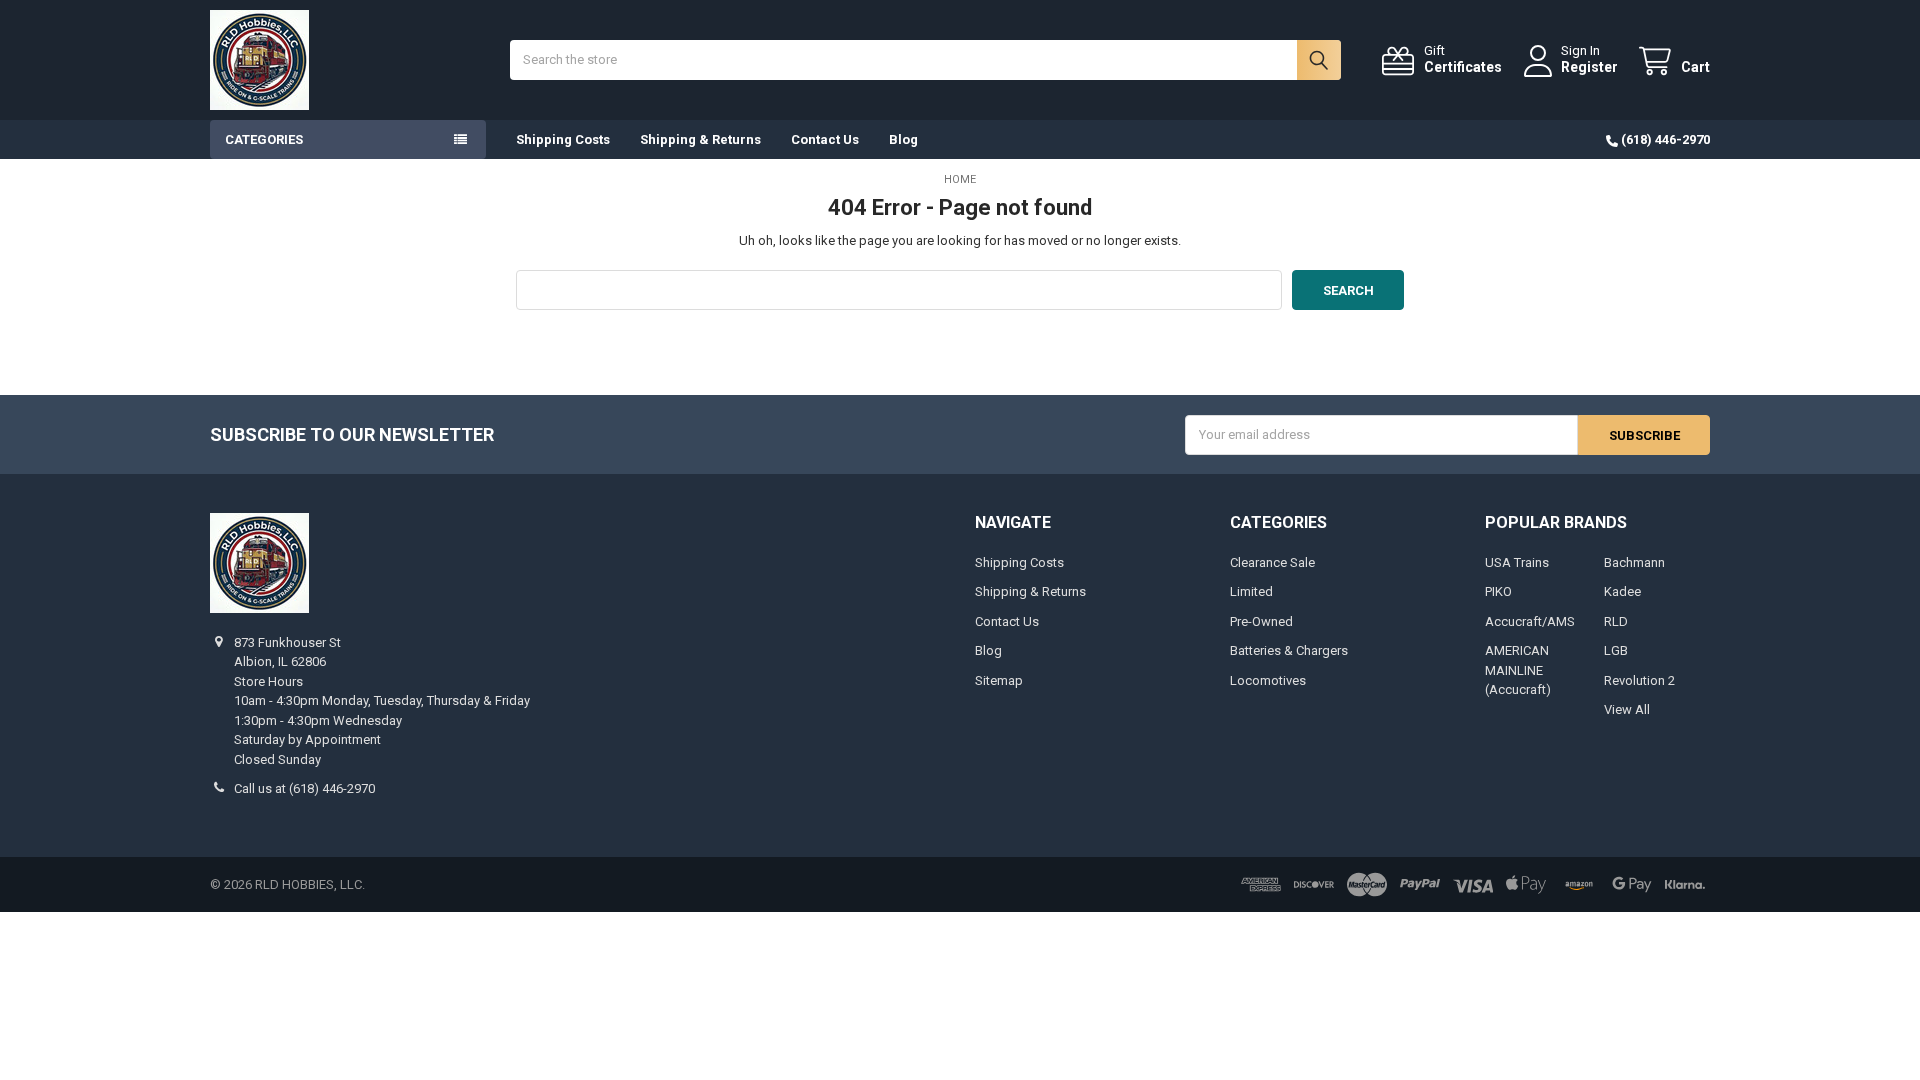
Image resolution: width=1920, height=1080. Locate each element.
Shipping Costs (563, 139)
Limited (1251, 591)
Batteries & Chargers (1289, 650)
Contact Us (825, 139)
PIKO (1498, 591)
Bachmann (1634, 562)
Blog (903, 139)
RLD (1616, 621)
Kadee (1622, 591)
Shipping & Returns (700, 139)
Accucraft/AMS (1530, 621)
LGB (1616, 650)
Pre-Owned (1261, 621)
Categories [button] (264, 139)
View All (1627, 709)
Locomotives (1268, 680)
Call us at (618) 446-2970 (304, 788)
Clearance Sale (1272, 562)
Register (1589, 67)
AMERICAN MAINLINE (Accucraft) (1518, 670)
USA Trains (1517, 562)
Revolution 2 (1639, 680)
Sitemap (999, 680)
